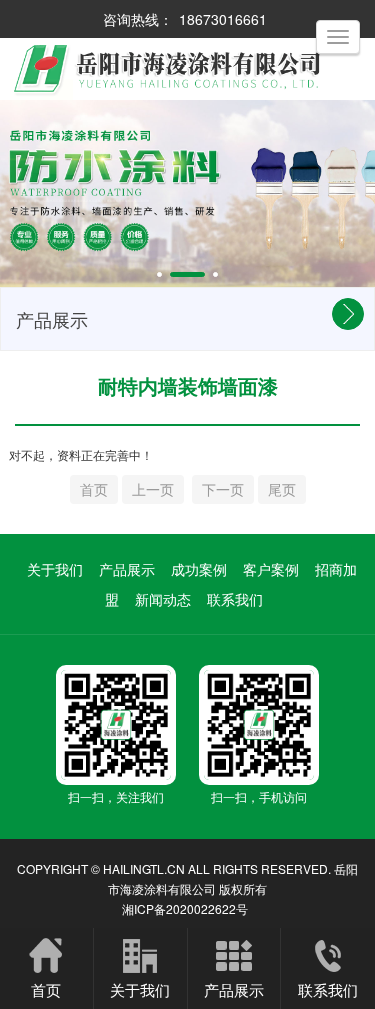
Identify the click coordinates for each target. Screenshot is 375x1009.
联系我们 (235, 599)
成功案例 (199, 569)
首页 (46, 989)
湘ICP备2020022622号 (185, 908)
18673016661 (223, 19)
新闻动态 (163, 599)
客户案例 (271, 569)
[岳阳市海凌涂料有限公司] (187, 69)
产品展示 (127, 569)
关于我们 (55, 569)
